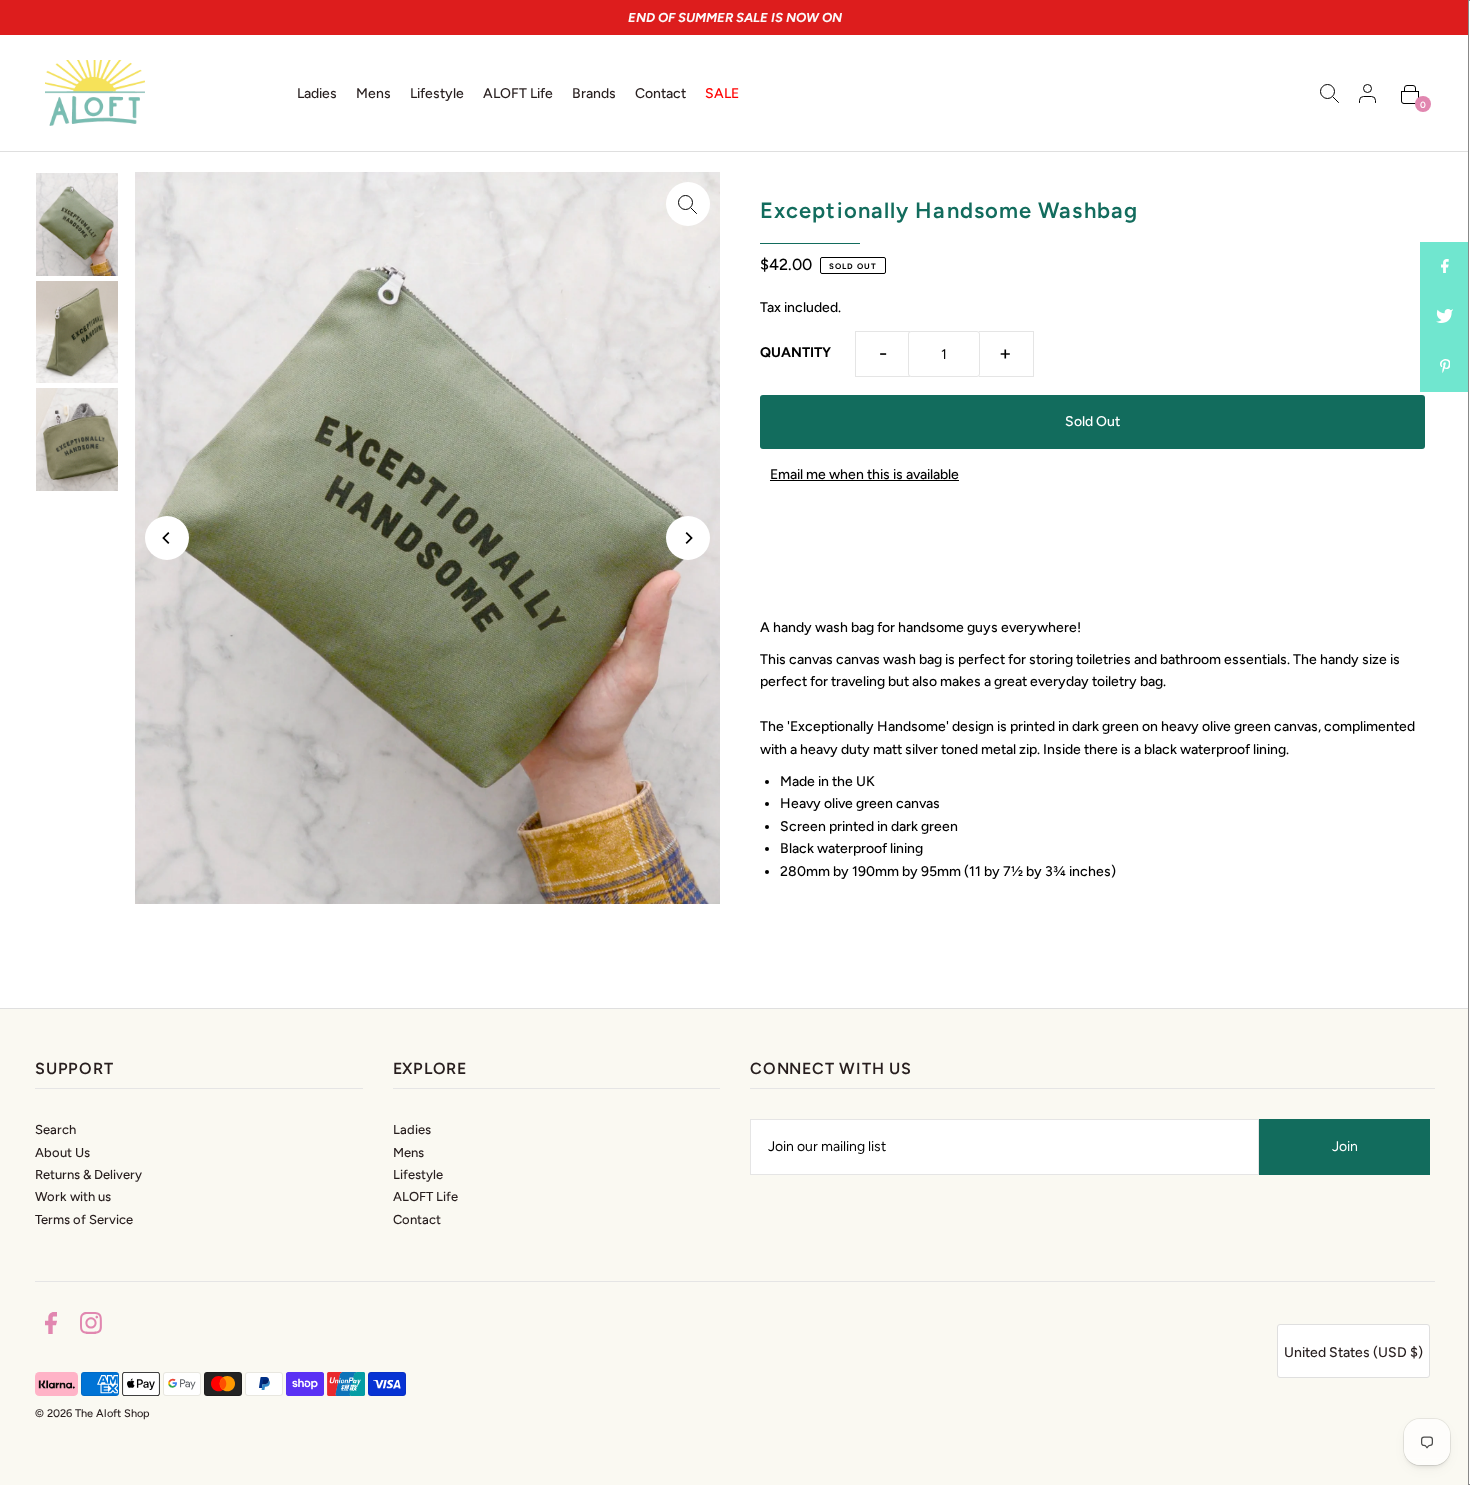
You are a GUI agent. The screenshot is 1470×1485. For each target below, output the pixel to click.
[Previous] (167, 538)
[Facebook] (51, 1326)
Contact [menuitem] (660, 93)
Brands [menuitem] (594, 93)
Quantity (795, 352)
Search (55, 1129)
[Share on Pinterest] (1445, 367)
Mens (408, 1152)
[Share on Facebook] (1445, 267)
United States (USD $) (1353, 1352)
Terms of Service (84, 1219)
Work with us (73, 1196)
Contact (417, 1219)
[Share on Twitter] (1445, 317)
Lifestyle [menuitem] (437, 93)
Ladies (412, 1129)
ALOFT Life (425, 1196)
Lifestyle (418, 1174)
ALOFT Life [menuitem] (518, 93)
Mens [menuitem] (373, 93)
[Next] (688, 538)
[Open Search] (1330, 93)
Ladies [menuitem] (317, 93)
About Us (62, 1152)
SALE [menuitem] (722, 93)
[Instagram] (91, 1326)
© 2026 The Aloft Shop (92, 1413)
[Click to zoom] (688, 204)
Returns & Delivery (88, 1174)
